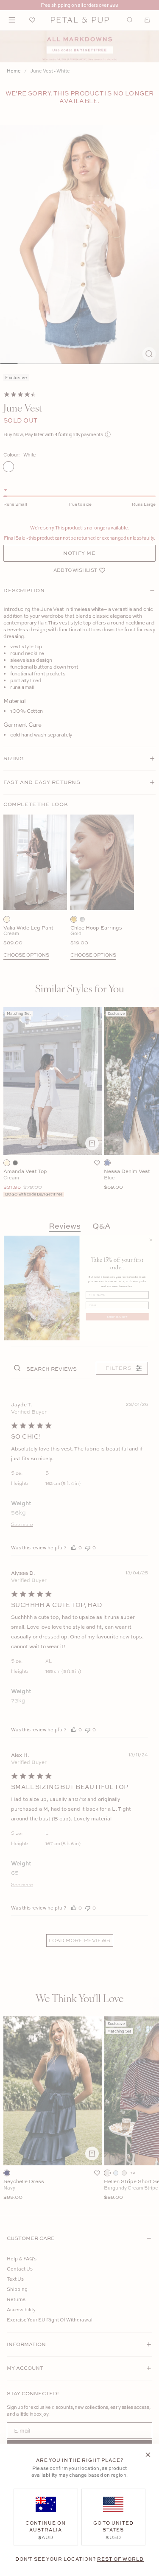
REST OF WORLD (120, 2559)
